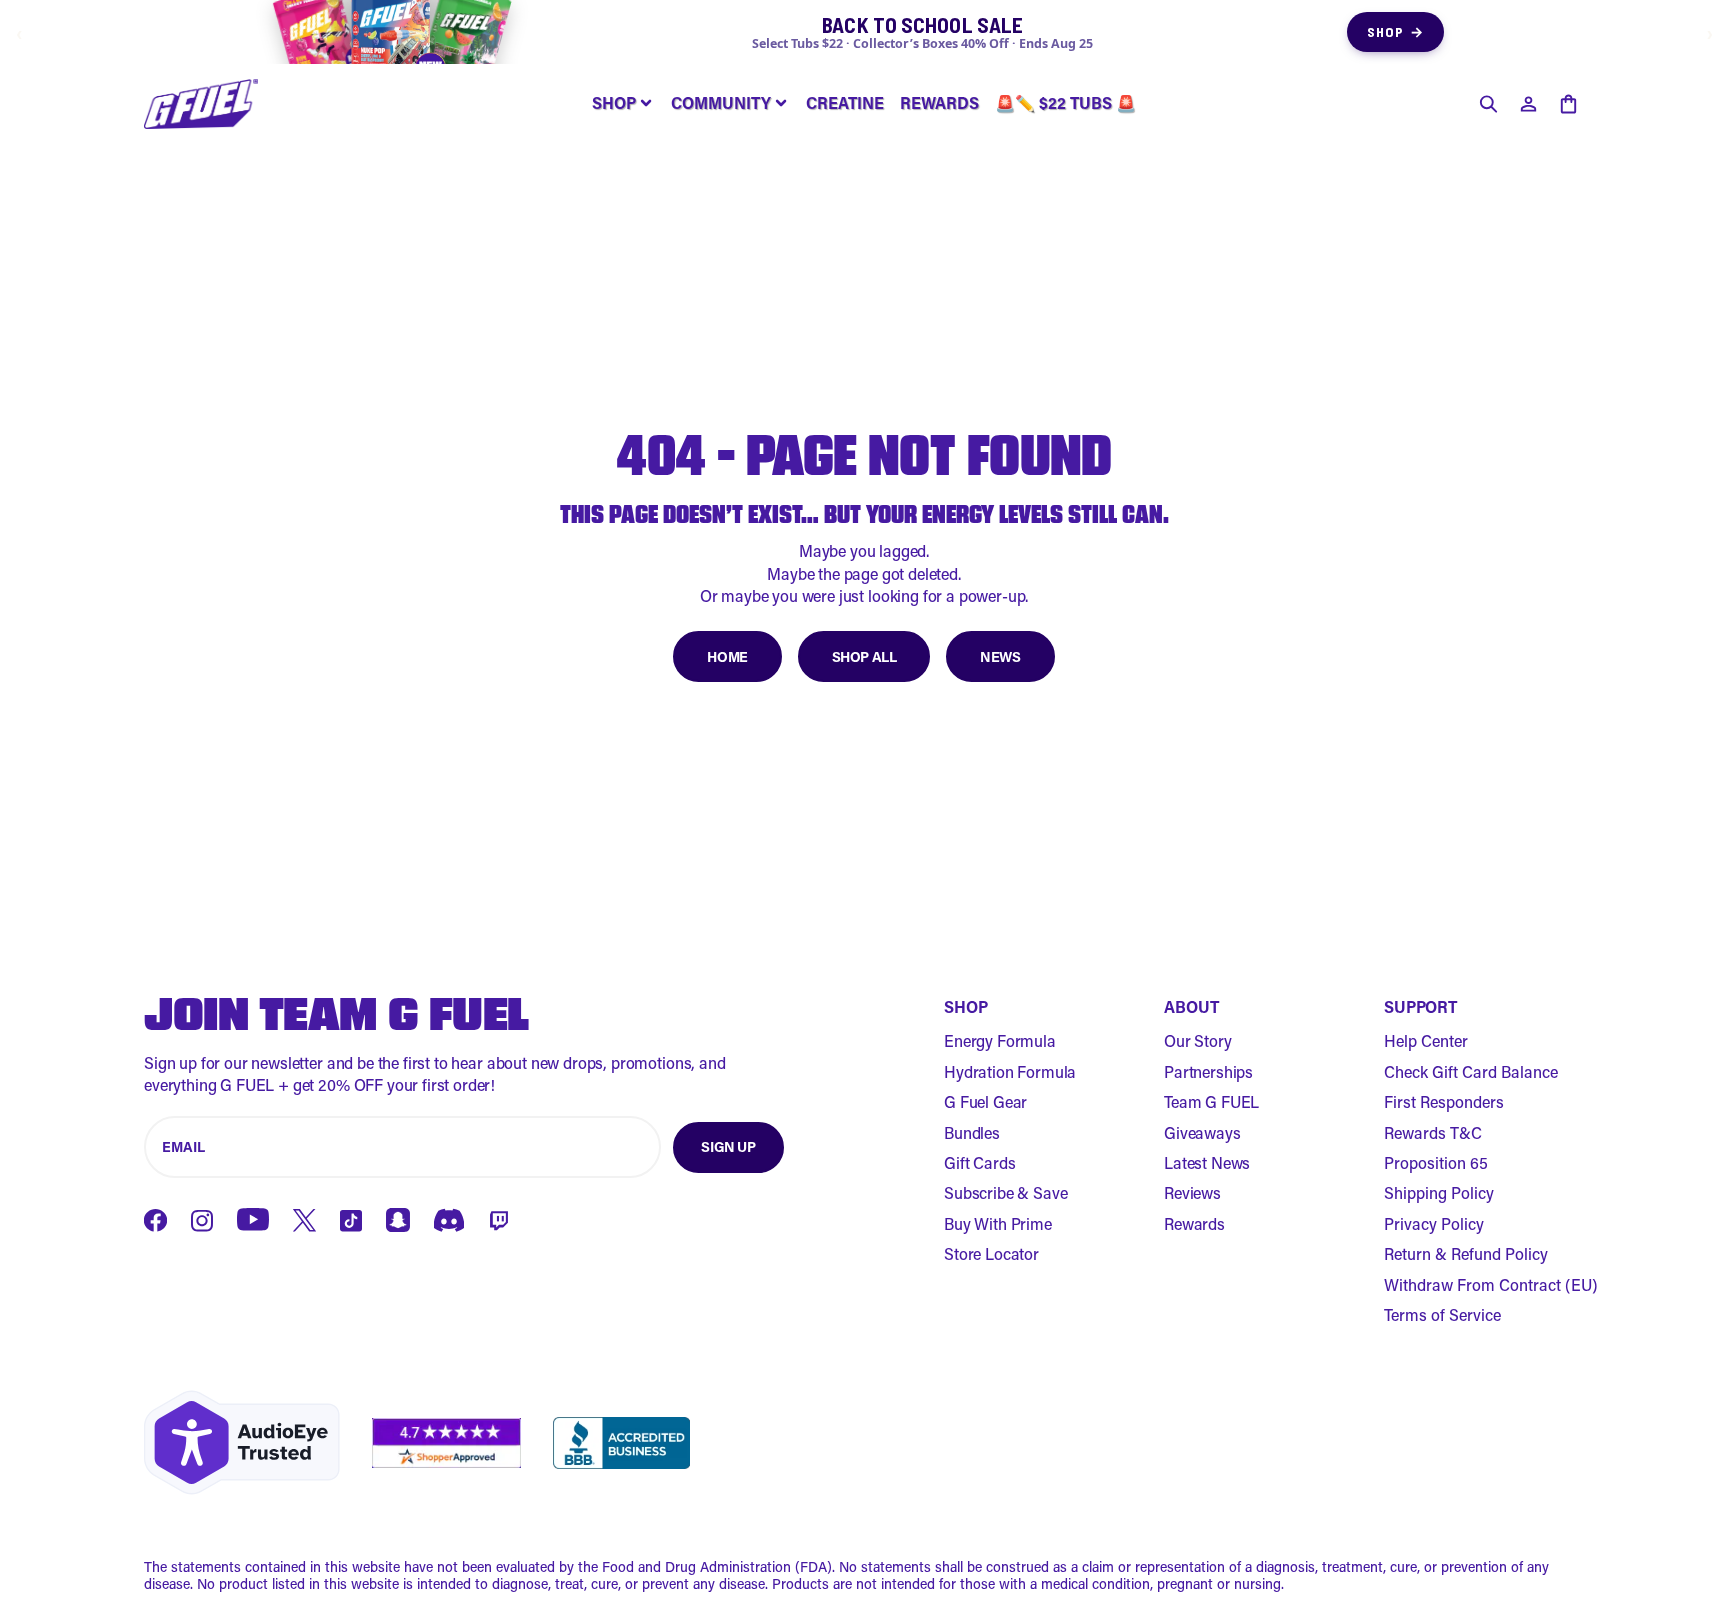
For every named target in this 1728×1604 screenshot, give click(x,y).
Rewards (1194, 1223)
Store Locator (991, 1253)
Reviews (1192, 1192)
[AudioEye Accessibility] (242, 1442)
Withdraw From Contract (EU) (1491, 1284)
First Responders (1444, 1101)
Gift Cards (979, 1162)
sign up (728, 1146)
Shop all (864, 656)
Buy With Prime (998, 1223)
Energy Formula (1000, 1040)
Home (727, 656)
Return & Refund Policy (1466, 1253)
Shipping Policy (1439, 1192)
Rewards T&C (1433, 1132)
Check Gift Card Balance (1471, 1071)
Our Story (1198, 1040)
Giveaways (1202, 1132)
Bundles (972, 1132)
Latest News (1207, 1162)
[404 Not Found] (201, 104)
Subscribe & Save (1005, 1192)
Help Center (1426, 1040)
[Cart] (1568, 104)
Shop (1395, 31)
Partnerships (1208, 1071)
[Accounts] (1528, 104)
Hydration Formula (1010, 1071)
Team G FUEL (1211, 1101)
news (1000, 656)
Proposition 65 (1436, 1162)
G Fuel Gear (985, 1101)
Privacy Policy (1434, 1223)
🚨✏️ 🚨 (1065, 102)
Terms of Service (1442, 1314)
